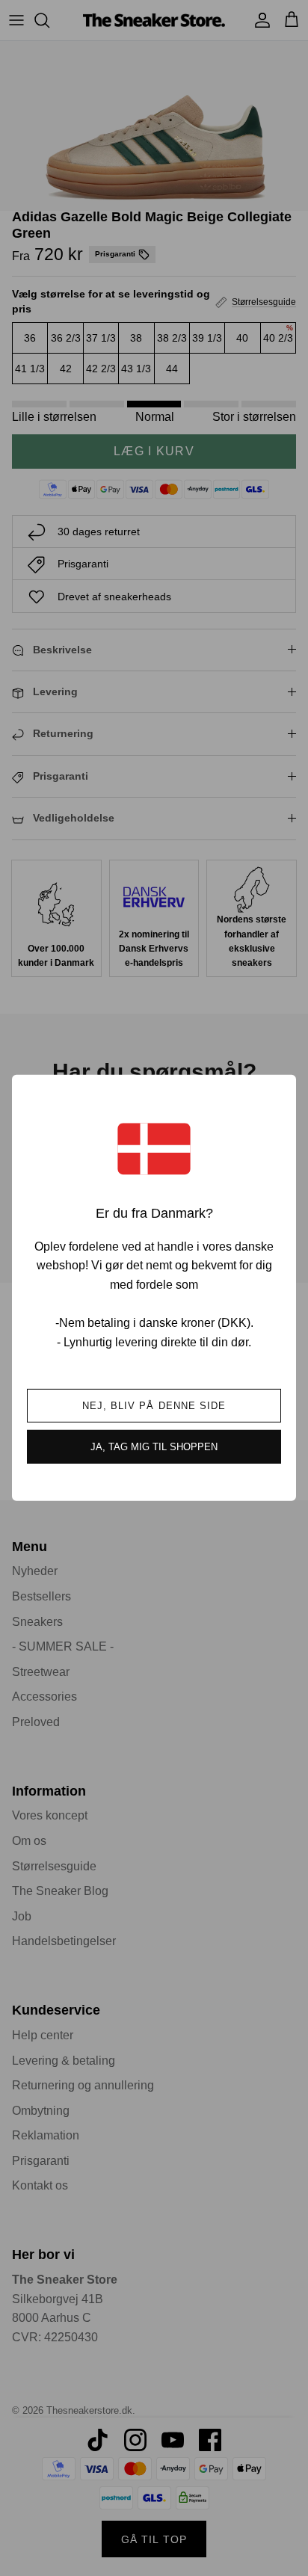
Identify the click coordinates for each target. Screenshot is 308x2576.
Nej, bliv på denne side (154, 1406)
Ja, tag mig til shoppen (154, 1447)
